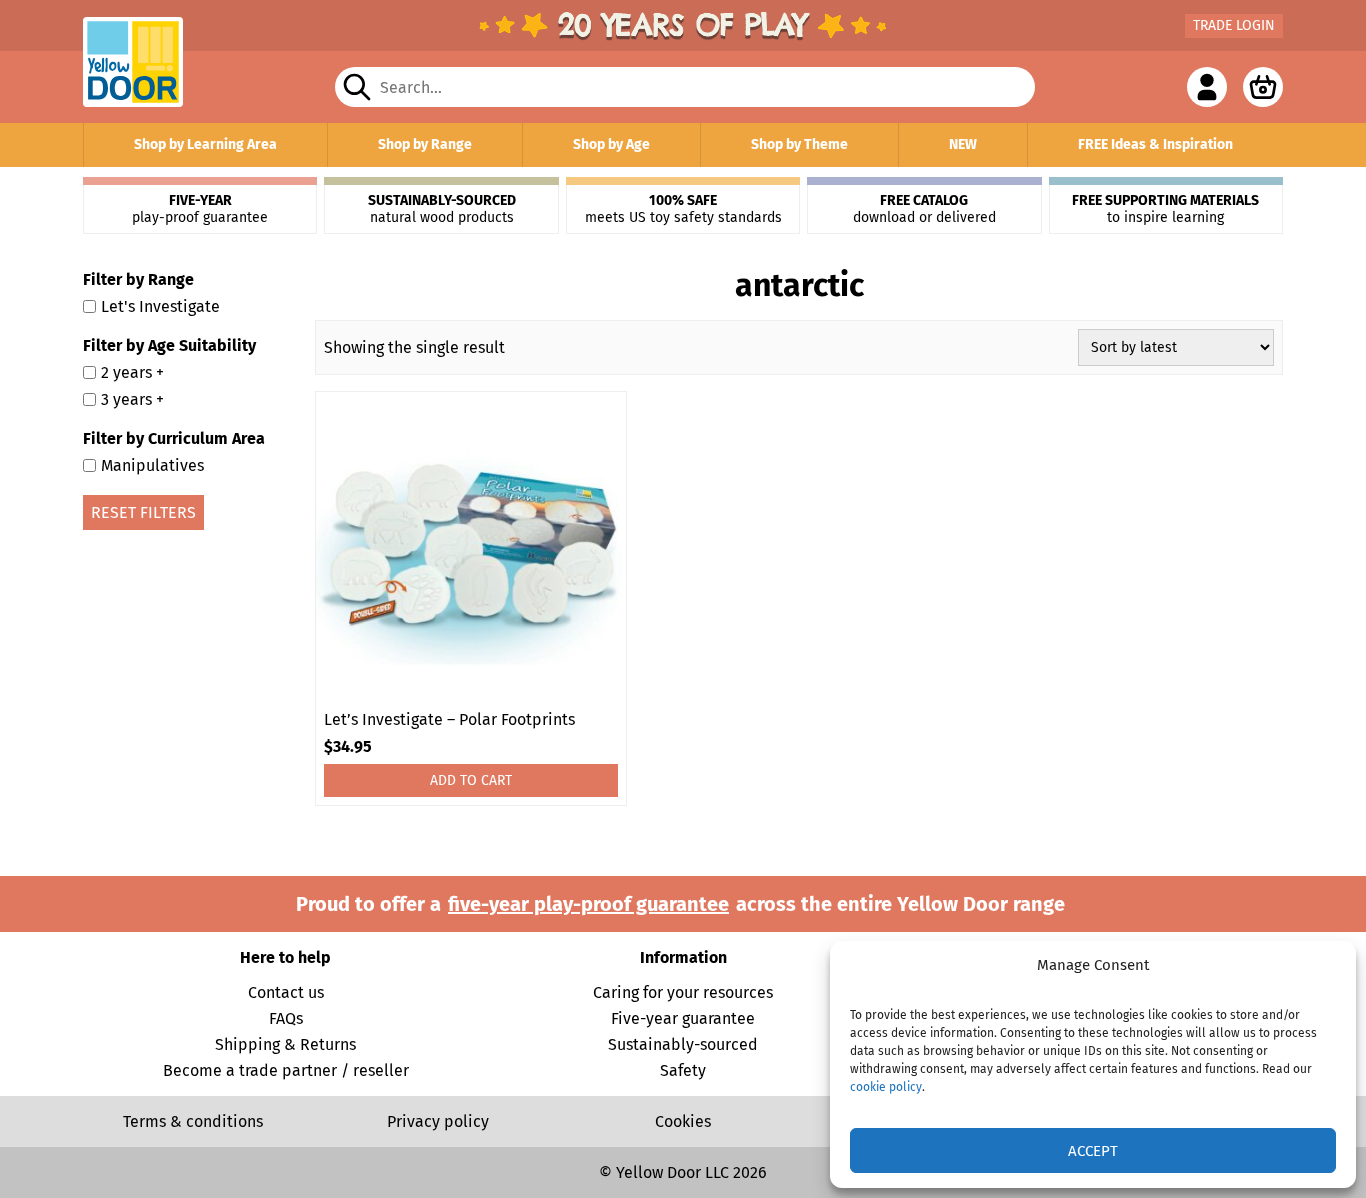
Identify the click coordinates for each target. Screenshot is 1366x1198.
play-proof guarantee (200, 209)
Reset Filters (143, 512)
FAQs (286, 1018)
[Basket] (1263, 87)
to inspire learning (1165, 209)
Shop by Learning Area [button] (205, 144)
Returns (328, 1044)
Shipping (247, 1044)
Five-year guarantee (683, 1018)
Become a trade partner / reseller (286, 1070)
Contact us (286, 992)
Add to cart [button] (471, 780)
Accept (1093, 1151)
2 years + (132, 372)
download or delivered (924, 209)
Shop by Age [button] (611, 144)
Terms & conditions (193, 1121)
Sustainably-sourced (683, 1044)
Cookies (683, 1121)
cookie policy (886, 1087)
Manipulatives (152, 465)
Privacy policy (438, 1121)
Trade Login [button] (1234, 25)
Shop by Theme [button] (799, 144)
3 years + (132, 399)
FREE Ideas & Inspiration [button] (1155, 144)
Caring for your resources (683, 992)
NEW (963, 144)
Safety (683, 1070)
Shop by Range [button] (425, 144)
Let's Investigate (160, 306)
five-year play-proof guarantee (588, 904)
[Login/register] (1207, 87)
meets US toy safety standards (683, 209)
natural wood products (442, 209)
